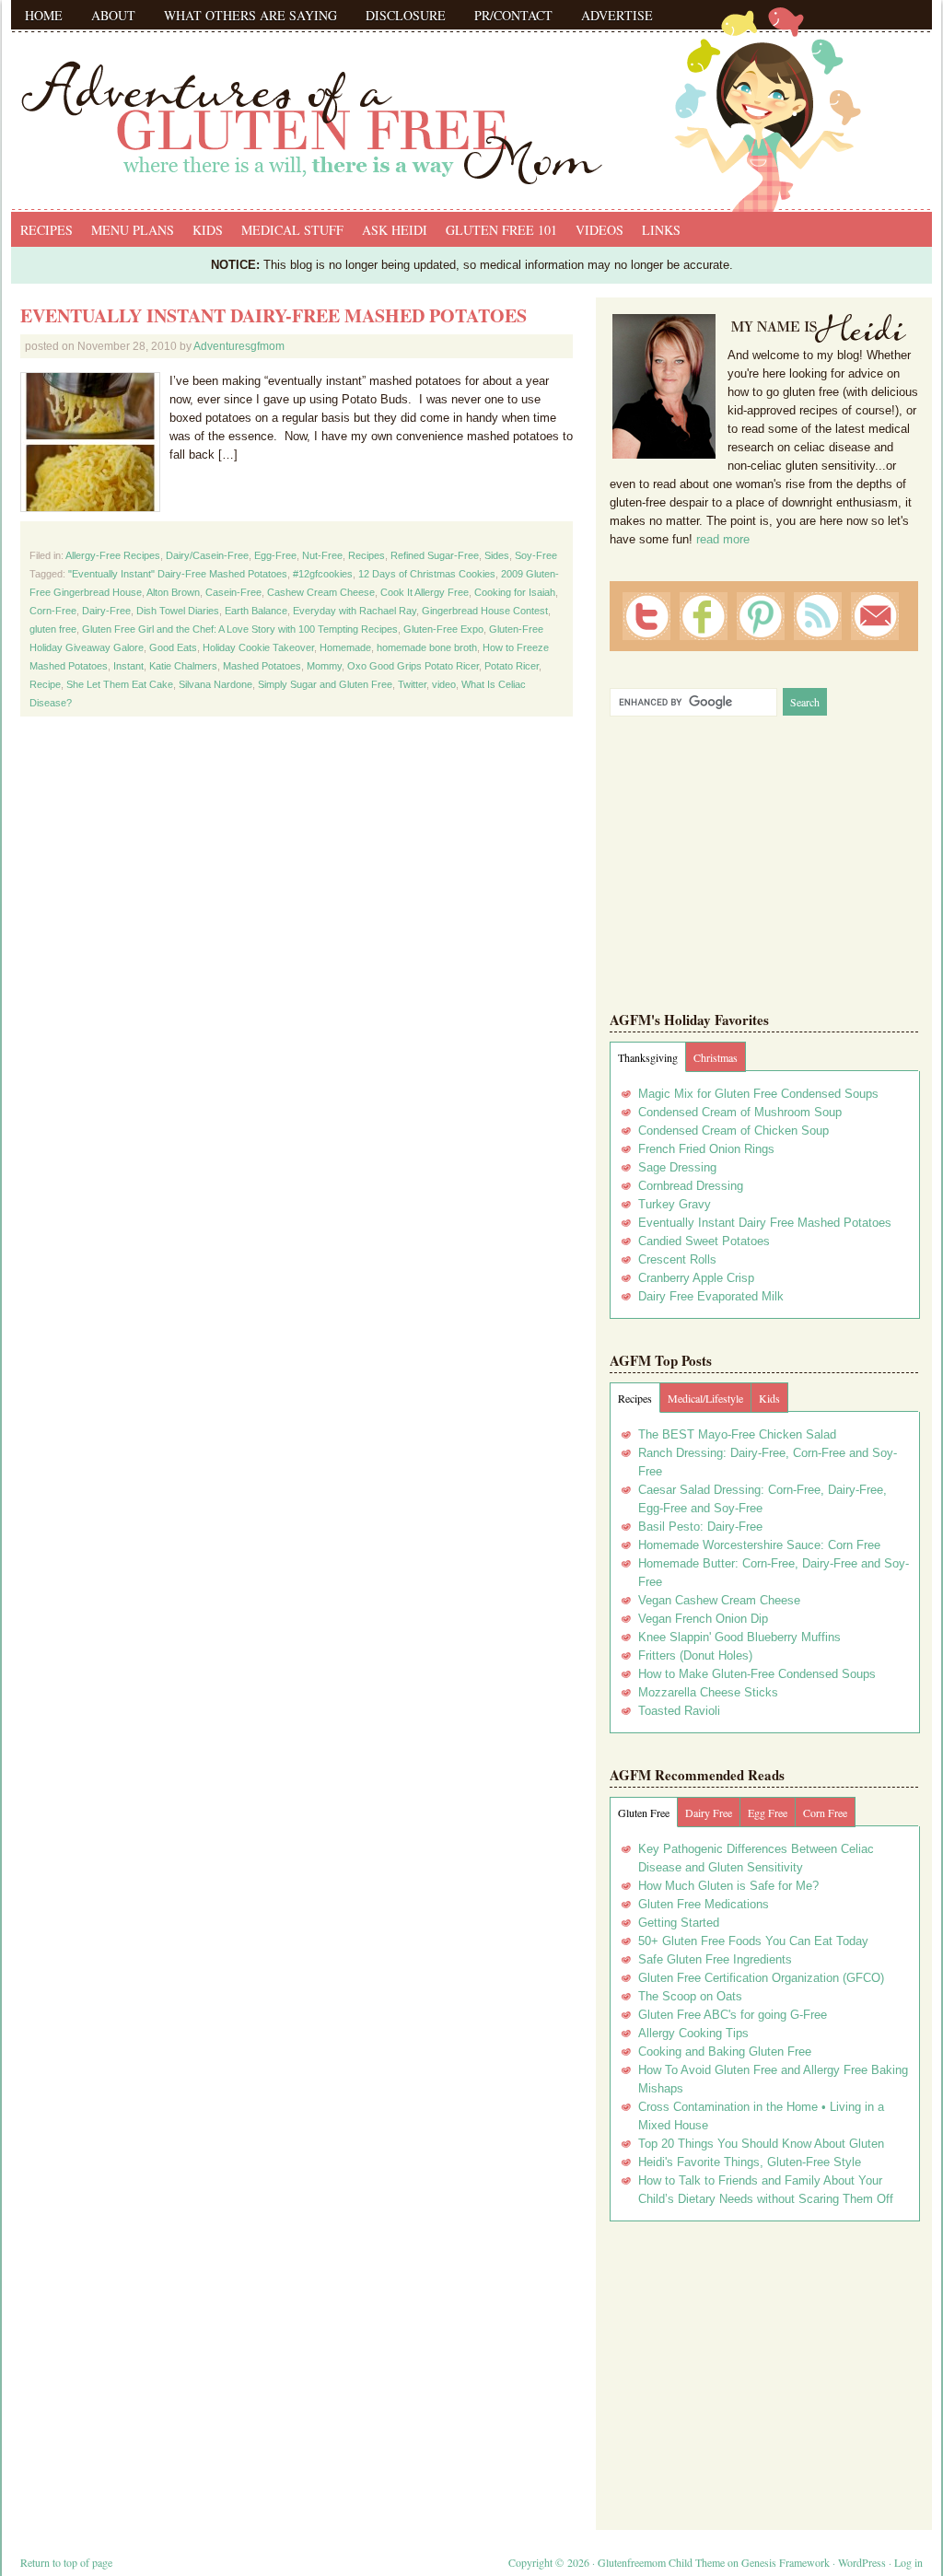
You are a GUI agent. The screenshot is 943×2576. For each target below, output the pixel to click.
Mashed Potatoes (262, 666)
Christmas (716, 1057)
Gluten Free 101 (501, 230)
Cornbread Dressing (691, 1186)
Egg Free (768, 1813)
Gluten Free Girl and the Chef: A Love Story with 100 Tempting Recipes (240, 629)
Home (44, 15)
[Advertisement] (764, 2369)
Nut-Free (322, 555)
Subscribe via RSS (818, 616)
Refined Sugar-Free (435, 555)
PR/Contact (513, 15)
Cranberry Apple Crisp (696, 1278)
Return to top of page (66, 2562)
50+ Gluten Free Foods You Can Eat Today (753, 1941)
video (444, 684)
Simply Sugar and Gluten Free (325, 684)
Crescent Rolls (677, 1259)
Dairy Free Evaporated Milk (711, 1296)
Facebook (704, 616)
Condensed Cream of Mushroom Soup (740, 1112)
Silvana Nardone (215, 684)
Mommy (324, 666)
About (113, 15)
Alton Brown (173, 592)
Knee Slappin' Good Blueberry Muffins (739, 1637)
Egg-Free (275, 555)
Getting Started (679, 1923)
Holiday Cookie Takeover (258, 647)
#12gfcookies (323, 574)
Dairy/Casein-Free (207, 555)
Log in (908, 2562)
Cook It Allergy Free (425, 592)
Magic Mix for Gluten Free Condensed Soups (758, 1094)
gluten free (53, 629)
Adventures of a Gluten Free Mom (471, 101)
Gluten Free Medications (704, 1904)
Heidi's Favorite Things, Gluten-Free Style (750, 2162)
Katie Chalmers (183, 666)
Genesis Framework (786, 2562)
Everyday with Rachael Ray (355, 611)
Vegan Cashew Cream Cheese (719, 1600)
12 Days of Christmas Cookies (427, 574)
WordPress (862, 2562)
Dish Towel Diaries (178, 611)
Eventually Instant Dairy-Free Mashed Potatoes (274, 315)
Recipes (47, 230)
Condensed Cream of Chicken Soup (733, 1131)
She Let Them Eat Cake (120, 684)
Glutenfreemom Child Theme (661, 2562)
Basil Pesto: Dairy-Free (700, 1527)
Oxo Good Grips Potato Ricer (413, 666)
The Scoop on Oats (690, 1996)
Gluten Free (644, 1813)
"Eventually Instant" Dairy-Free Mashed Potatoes (178, 574)
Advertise (617, 15)
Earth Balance (256, 611)
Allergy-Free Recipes (113, 555)
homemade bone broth (427, 647)
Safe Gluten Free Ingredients (715, 1959)
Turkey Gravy (675, 1204)
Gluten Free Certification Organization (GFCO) (761, 1978)
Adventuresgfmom (239, 346)
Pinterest (761, 616)
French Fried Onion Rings (706, 1149)
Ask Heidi (395, 230)
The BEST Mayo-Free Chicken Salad (737, 1434)
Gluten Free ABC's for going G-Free (733, 2015)
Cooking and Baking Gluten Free (725, 2051)
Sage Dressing (677, 1167)
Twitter (412, 684)
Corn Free (825, 1813)
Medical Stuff (292, 230)
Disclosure (406, 15)
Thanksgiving (648, 1057)
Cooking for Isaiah (515, 592)
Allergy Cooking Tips (693, 2033)
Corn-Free (53, 611)
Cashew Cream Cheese (321, 592)
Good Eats (173, 647)
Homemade (345, 647)
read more (723, 539)
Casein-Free (233, 592)
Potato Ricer (512, 666)
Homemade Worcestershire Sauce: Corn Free (759, 1545)
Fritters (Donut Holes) (695, 1655)
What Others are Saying (250, 15)
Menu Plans (133, 230)
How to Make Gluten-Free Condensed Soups (757, 1674)
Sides (497, 555)
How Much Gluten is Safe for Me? (728, 1886)
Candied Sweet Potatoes (704, 1241)
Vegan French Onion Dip (703, 1619)
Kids (208, 230)
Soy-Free (536, 555)
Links (661, 230)
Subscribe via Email (875, 616)
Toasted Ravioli (679, 1711)
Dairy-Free (106, 611)
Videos (600, 230)
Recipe (45, 684)
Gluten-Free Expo (443, 629)
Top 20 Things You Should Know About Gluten (761, 2144)
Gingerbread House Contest (485, 611)
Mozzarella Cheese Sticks (708, 1692)
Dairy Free (709, 1813)
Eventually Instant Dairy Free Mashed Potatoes (765, 1223)
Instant (128, 666)
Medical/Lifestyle (705, 1398)
